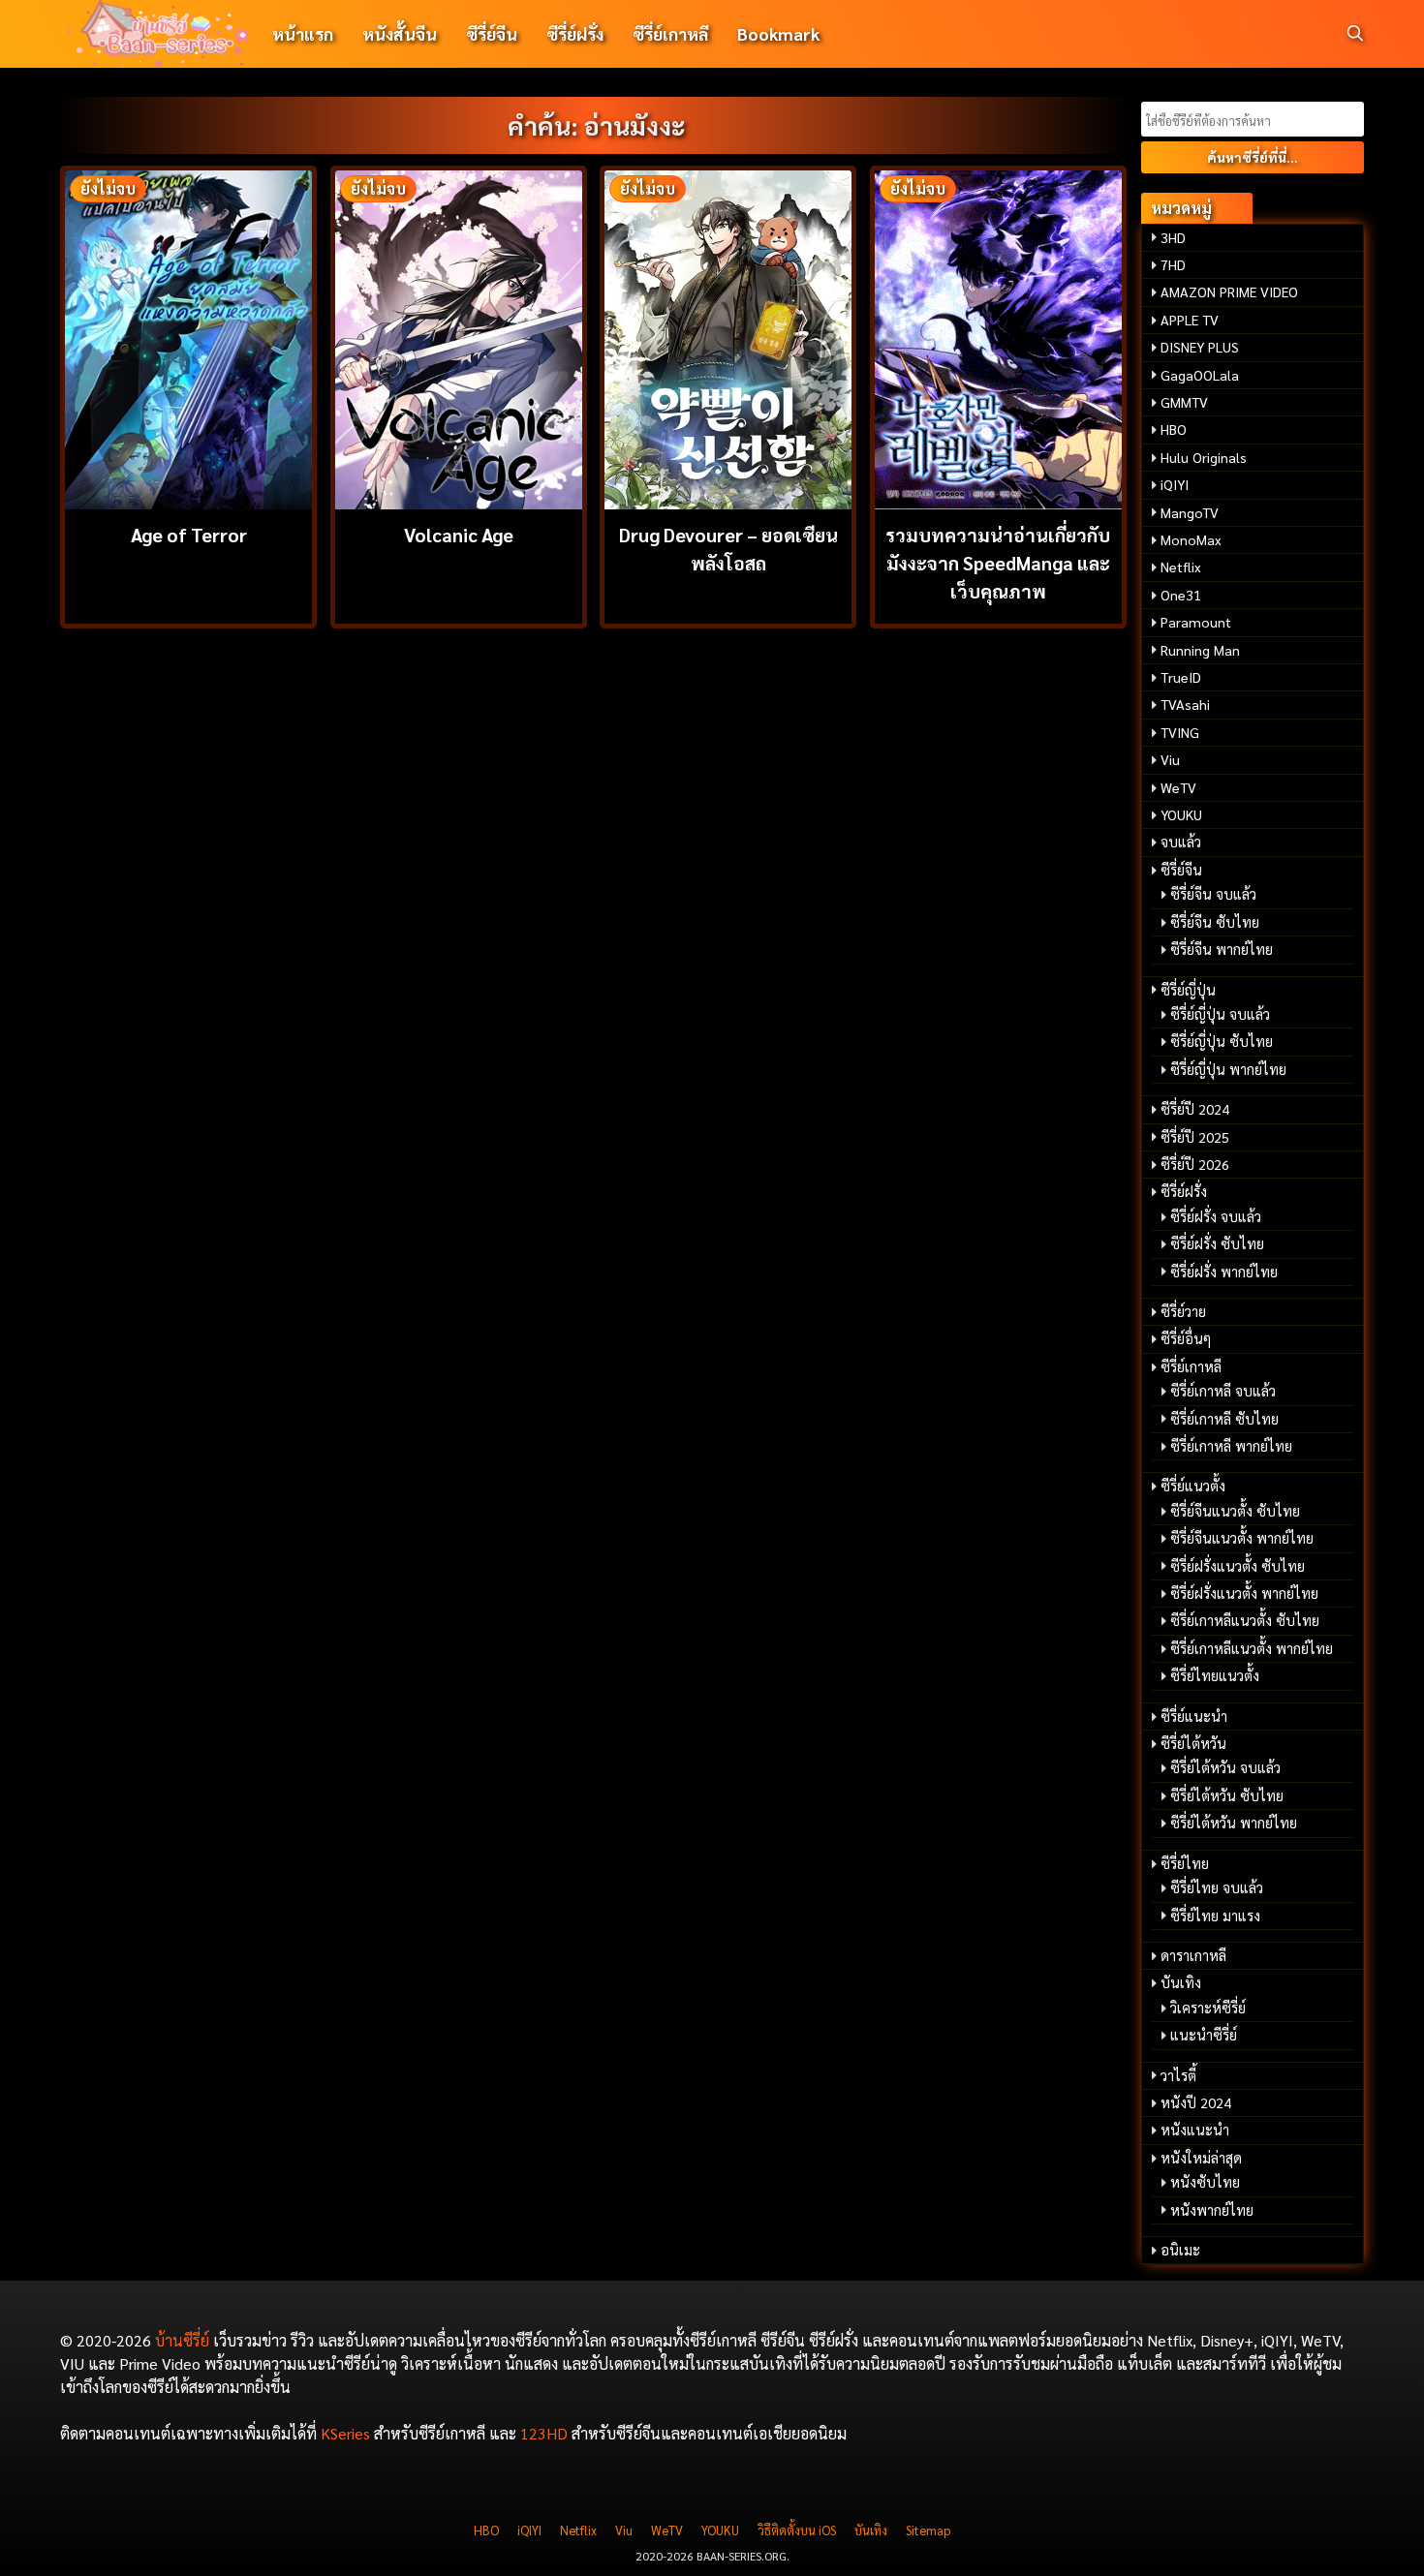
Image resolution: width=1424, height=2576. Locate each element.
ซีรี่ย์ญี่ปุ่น (1188, 990)
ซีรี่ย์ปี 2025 (1195, 1137)
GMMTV (1184, 402)
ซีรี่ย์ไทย (1185, 1863)
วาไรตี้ (1178, 2075)
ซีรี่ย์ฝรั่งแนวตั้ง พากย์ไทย (1244, 1593)
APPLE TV (1190, 320)
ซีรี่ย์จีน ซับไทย (1215, 922)
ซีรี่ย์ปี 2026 (1195, 1164)
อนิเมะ (1180, 2250)
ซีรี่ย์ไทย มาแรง (1215, 1916)
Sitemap (928, 2530)
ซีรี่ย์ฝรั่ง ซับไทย (1217, 1243)
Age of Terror (189, 534)
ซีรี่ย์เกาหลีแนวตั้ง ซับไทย (1245, 1620)
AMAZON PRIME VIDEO (1229, 291)
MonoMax (1191, 539)
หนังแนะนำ (1195, 2130)
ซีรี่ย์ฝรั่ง (575, 33)
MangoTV (1190, 512)
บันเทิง (1181, 1982)
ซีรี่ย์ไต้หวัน (1193, 1743)
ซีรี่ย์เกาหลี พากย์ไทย (1231, 1446)
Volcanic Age (459, 534)
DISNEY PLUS (1200, 347)
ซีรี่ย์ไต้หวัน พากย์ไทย (1234, 1823)
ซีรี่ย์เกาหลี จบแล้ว (1223, 1391)
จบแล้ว (1181, 842)
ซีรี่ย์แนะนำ (1194, 1716)
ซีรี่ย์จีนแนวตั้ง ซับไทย (1235, 1511)
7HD (1173, 264)
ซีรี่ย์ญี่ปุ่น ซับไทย (1222, 1041)
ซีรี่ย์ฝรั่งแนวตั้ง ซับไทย (1238, 1566)
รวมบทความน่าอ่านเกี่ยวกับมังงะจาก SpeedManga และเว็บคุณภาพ (998, 562)
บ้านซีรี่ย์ (182, 2340)
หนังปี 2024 (1196, 2102)
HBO (1174, 429)
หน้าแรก (303, 33)
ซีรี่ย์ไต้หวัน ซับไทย (1227, 1795)
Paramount (1196, 622)
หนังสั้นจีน (400, 33)
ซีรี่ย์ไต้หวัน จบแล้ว (1225, 1767)
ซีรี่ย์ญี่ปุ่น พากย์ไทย (1228, 1069)
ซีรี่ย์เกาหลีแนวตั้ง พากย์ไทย (1252, 1648)
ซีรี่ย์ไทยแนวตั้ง (1215, 1675)
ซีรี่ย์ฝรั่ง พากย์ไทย (1224, 1272)
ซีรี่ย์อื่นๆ (1186, 1338)
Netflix (1181, 567)
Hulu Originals (1204, 457)
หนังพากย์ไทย (1212, 2210)
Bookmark (778, 33)
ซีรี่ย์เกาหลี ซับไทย (1224, 1419)
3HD (1173, 237)
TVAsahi (1185, 704)
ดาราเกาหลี (1193, 1955)
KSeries (345, 2433)
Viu (1170, 759)
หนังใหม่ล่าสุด (1201, 2158)
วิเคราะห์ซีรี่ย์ (1208, 2008)
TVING (1180, 732)
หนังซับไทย (1205, 2182)
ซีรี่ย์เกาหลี (670, 33)
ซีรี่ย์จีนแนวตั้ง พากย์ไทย (1242, 1538)
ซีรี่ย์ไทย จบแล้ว (1217, 1887)
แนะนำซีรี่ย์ (1204, 2035)
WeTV (1178, 787)
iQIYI (1175, 484)
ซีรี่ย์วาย (1183, 1311)
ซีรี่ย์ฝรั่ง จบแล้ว (1216, 1216)
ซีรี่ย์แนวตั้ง (1193, 1486)
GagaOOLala (1200, 375)
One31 (1181, 595)
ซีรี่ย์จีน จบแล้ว (1213, 894)
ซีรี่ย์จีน (492, 33)
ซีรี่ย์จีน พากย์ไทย (1222, 949)
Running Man (1200, 650)
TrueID (1181, 677)
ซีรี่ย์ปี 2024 (1195, 1109)
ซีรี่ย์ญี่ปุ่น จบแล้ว (1220, 1014)
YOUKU (1181, 814)
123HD (544, 2433)
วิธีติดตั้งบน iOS (797, 2530)
